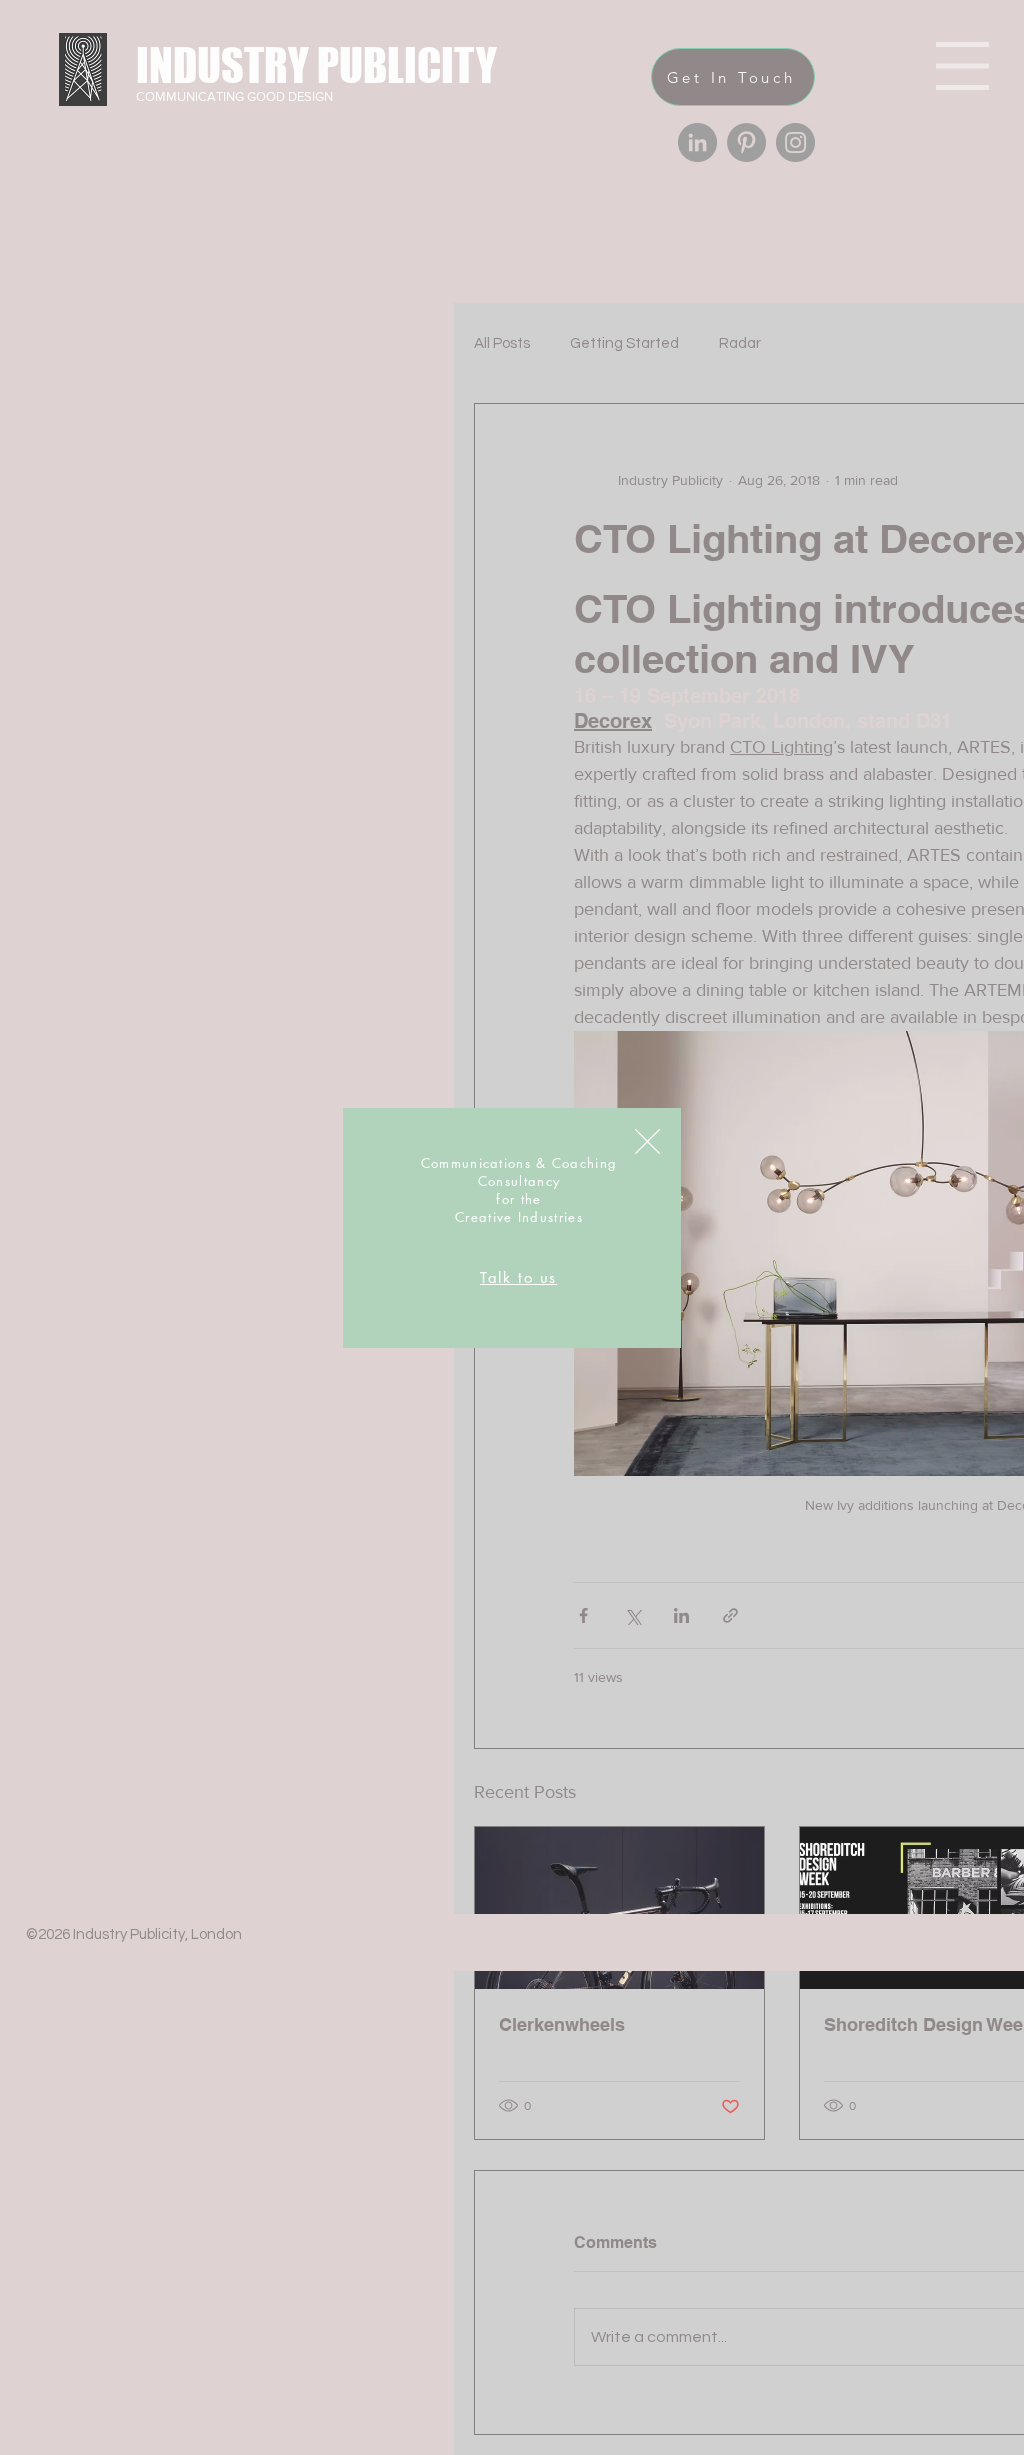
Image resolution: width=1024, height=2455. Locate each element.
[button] (647, 1141)
